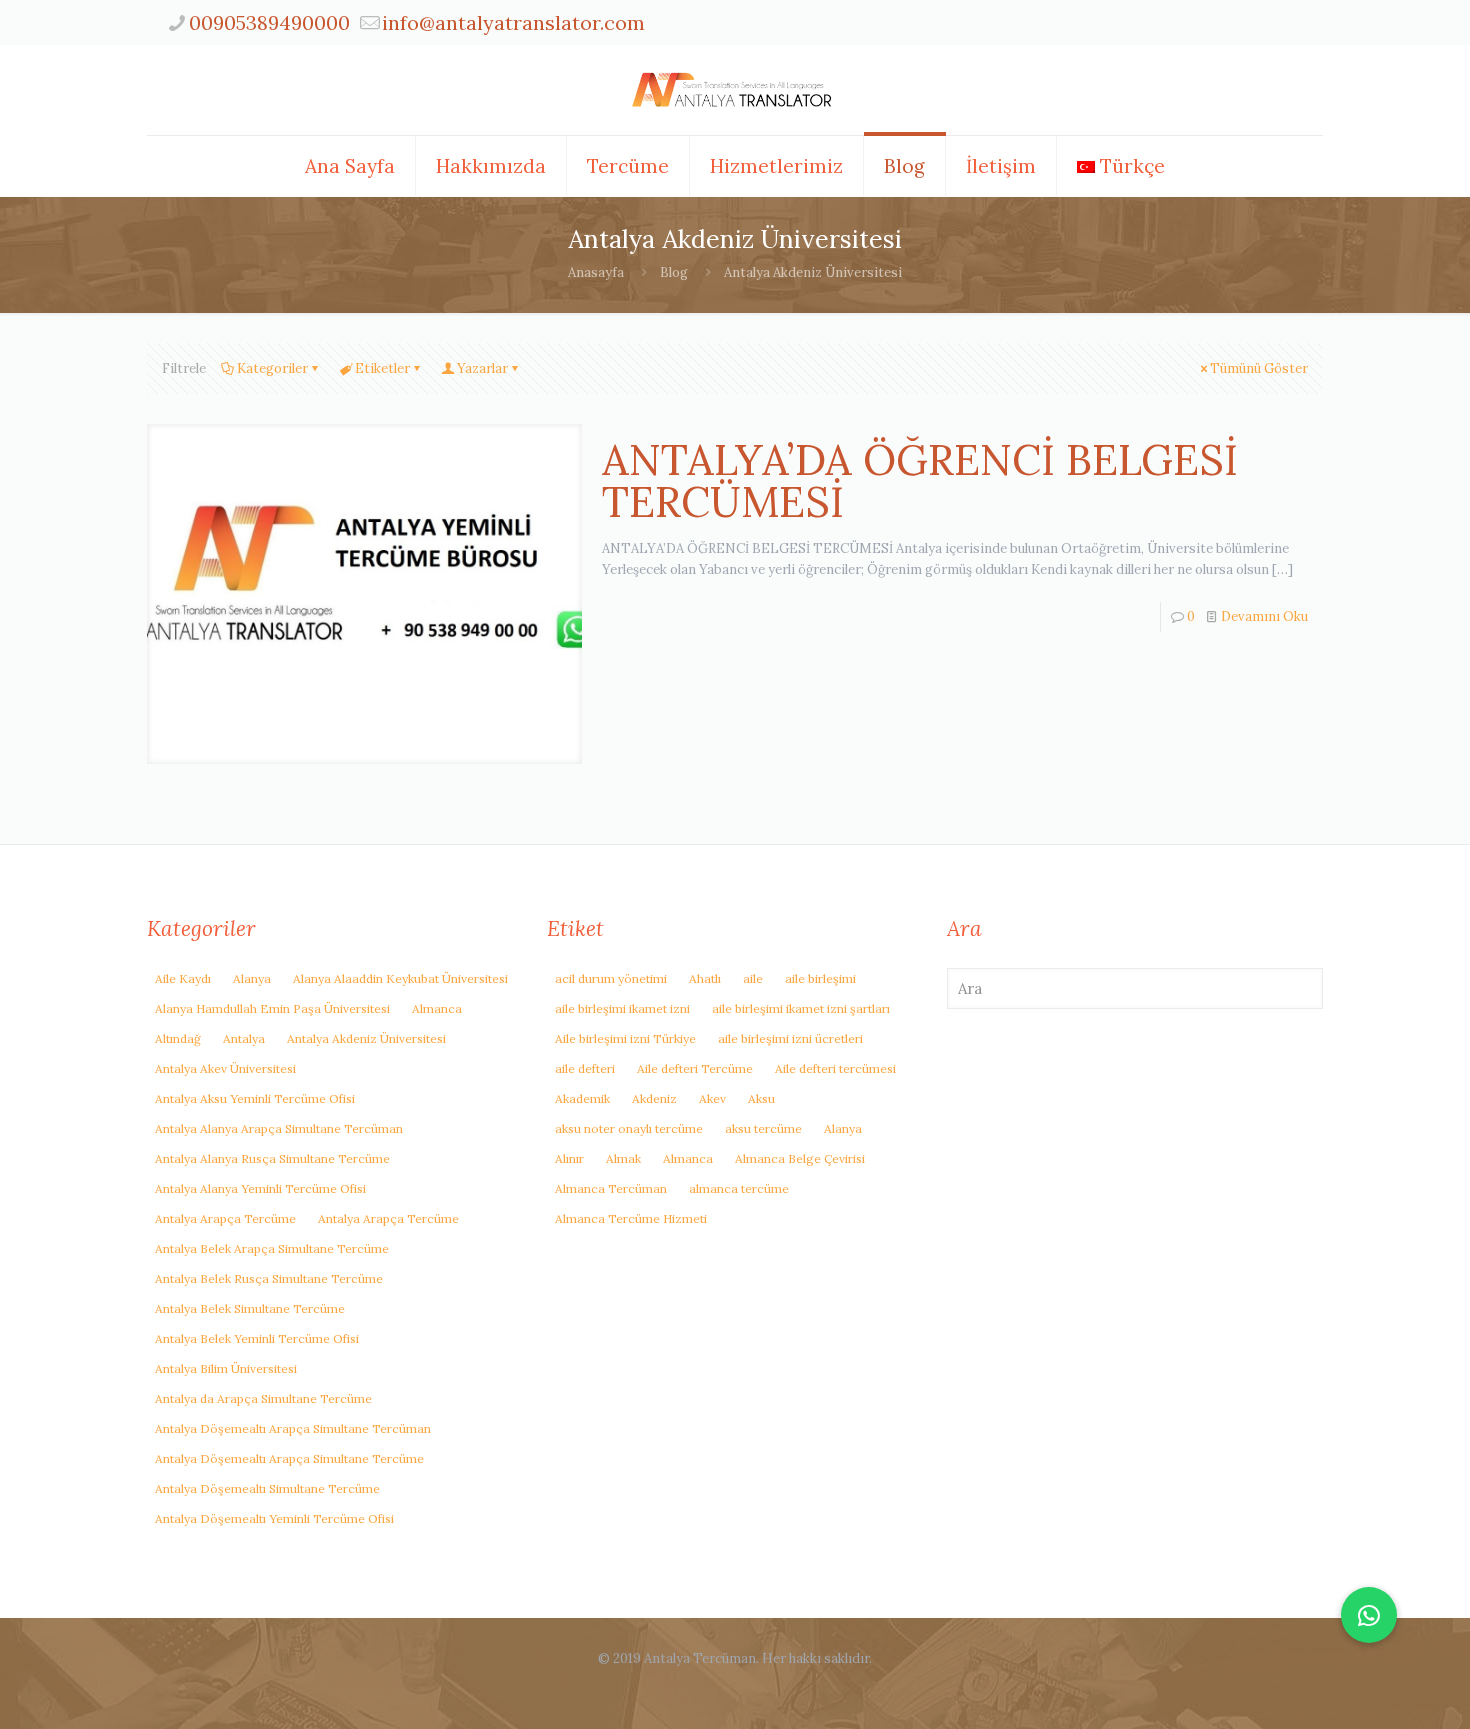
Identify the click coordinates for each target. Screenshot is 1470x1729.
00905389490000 (269, 22)
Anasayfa (596, 272)
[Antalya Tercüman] (735, 90)
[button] (1369, 1615)
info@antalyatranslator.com (513, 22)
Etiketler (382, 368)
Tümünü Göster (1259, 368)
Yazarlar (482, 368)
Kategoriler (272, 368)
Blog (674, 272)
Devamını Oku (1264, 616)
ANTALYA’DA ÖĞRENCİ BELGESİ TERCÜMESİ (920, 481)
